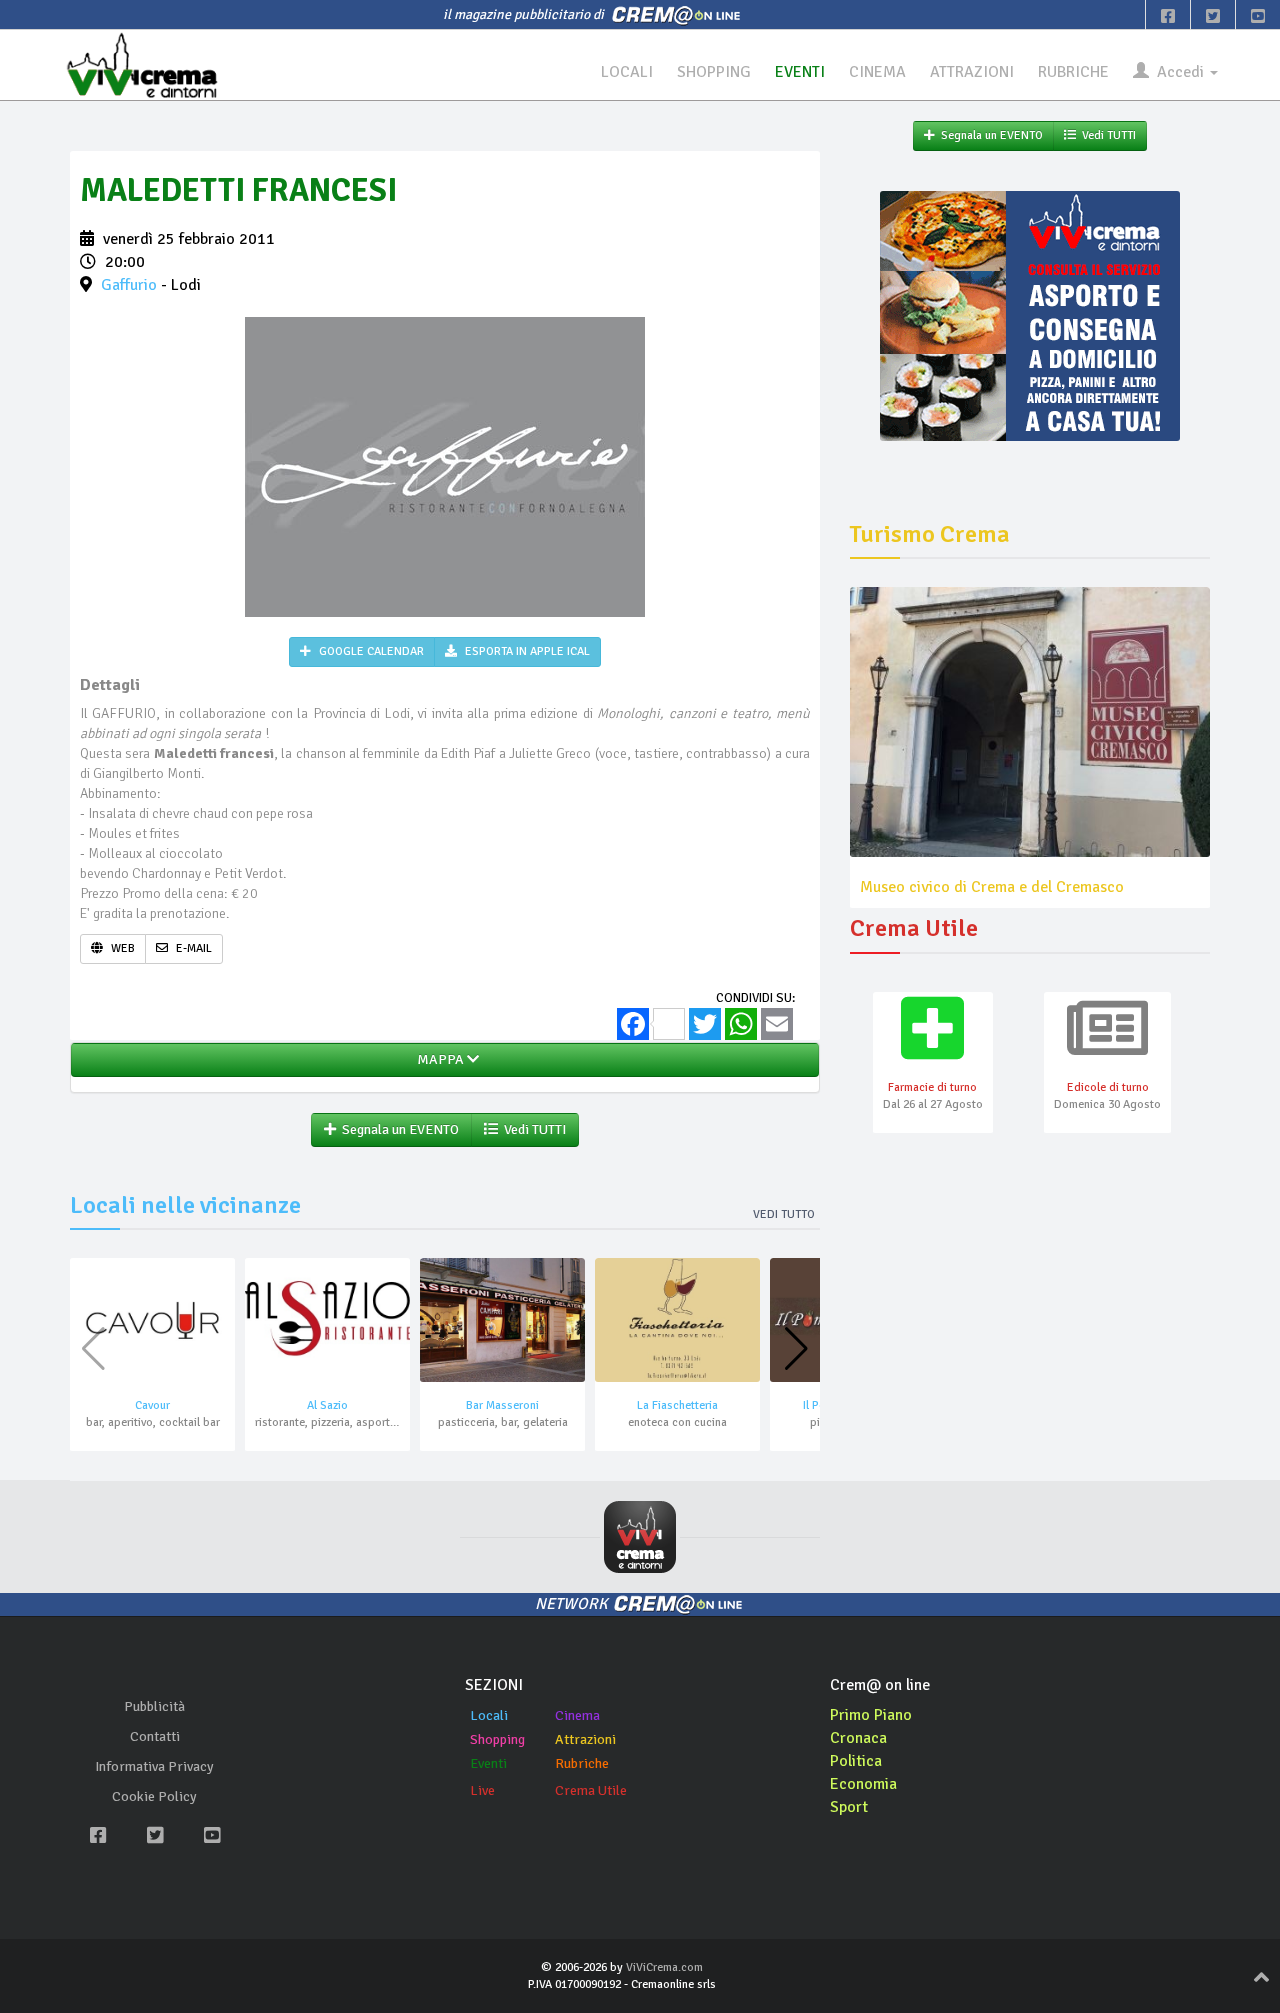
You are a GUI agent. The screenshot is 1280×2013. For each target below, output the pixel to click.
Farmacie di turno (932, 1087)
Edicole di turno (1108, 1087)
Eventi (488, 1763)
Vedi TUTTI (532, 1129)
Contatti (155, 1736)
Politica (856, 1761)
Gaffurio (129, 285)
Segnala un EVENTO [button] (397, 1129)
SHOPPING (714, 72)
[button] (796, 1349)
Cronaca (858, 1738)
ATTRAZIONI (972, 72)
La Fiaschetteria (677, 1405)
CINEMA (877, 72)
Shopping (497, 1739)
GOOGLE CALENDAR (370, 651)
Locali (489, 1715)
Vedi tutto (784, 1214)
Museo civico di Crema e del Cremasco (992, 887)
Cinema (577, 1715)
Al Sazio (327, 1405)
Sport (849, 1807)
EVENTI (800, 72)
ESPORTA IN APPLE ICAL (526, 651)
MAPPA (439, 1059)
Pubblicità (154, 1706)
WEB (121, 948)
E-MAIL (192, 948)
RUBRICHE (1073, 72)
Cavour (152, 1405)
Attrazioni (585, 1739)
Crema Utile (591, 1790)
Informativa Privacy (154, 1766)
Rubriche (582, 1763)
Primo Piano (871, 1715)
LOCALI (627, 72)
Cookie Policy (154, 1796)
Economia (863, 1784)
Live (482, 1790)
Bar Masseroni (502, 1405)
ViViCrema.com (664, 1967)
